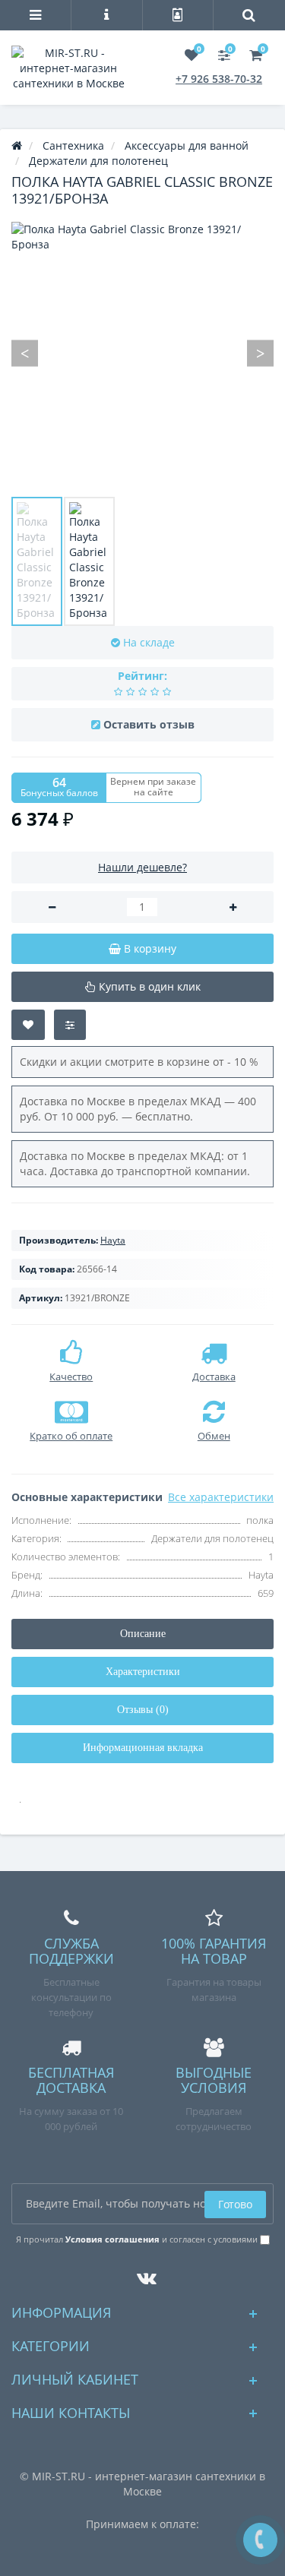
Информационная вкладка (143, 1748)
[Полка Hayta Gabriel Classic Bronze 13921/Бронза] (37, 561)
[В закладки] (28, 1025)
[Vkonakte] (143, 2274)
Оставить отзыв (149, 724)
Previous (25, 353)
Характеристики (143, 1672)
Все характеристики (221, 1497)
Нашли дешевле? (142, 867)
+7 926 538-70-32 (219, 79)
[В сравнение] (70, 1025)
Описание (143, 1634)
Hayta (113, 1240)
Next (260, 353)
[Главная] (17, 145)
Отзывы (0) (143, 1710)
